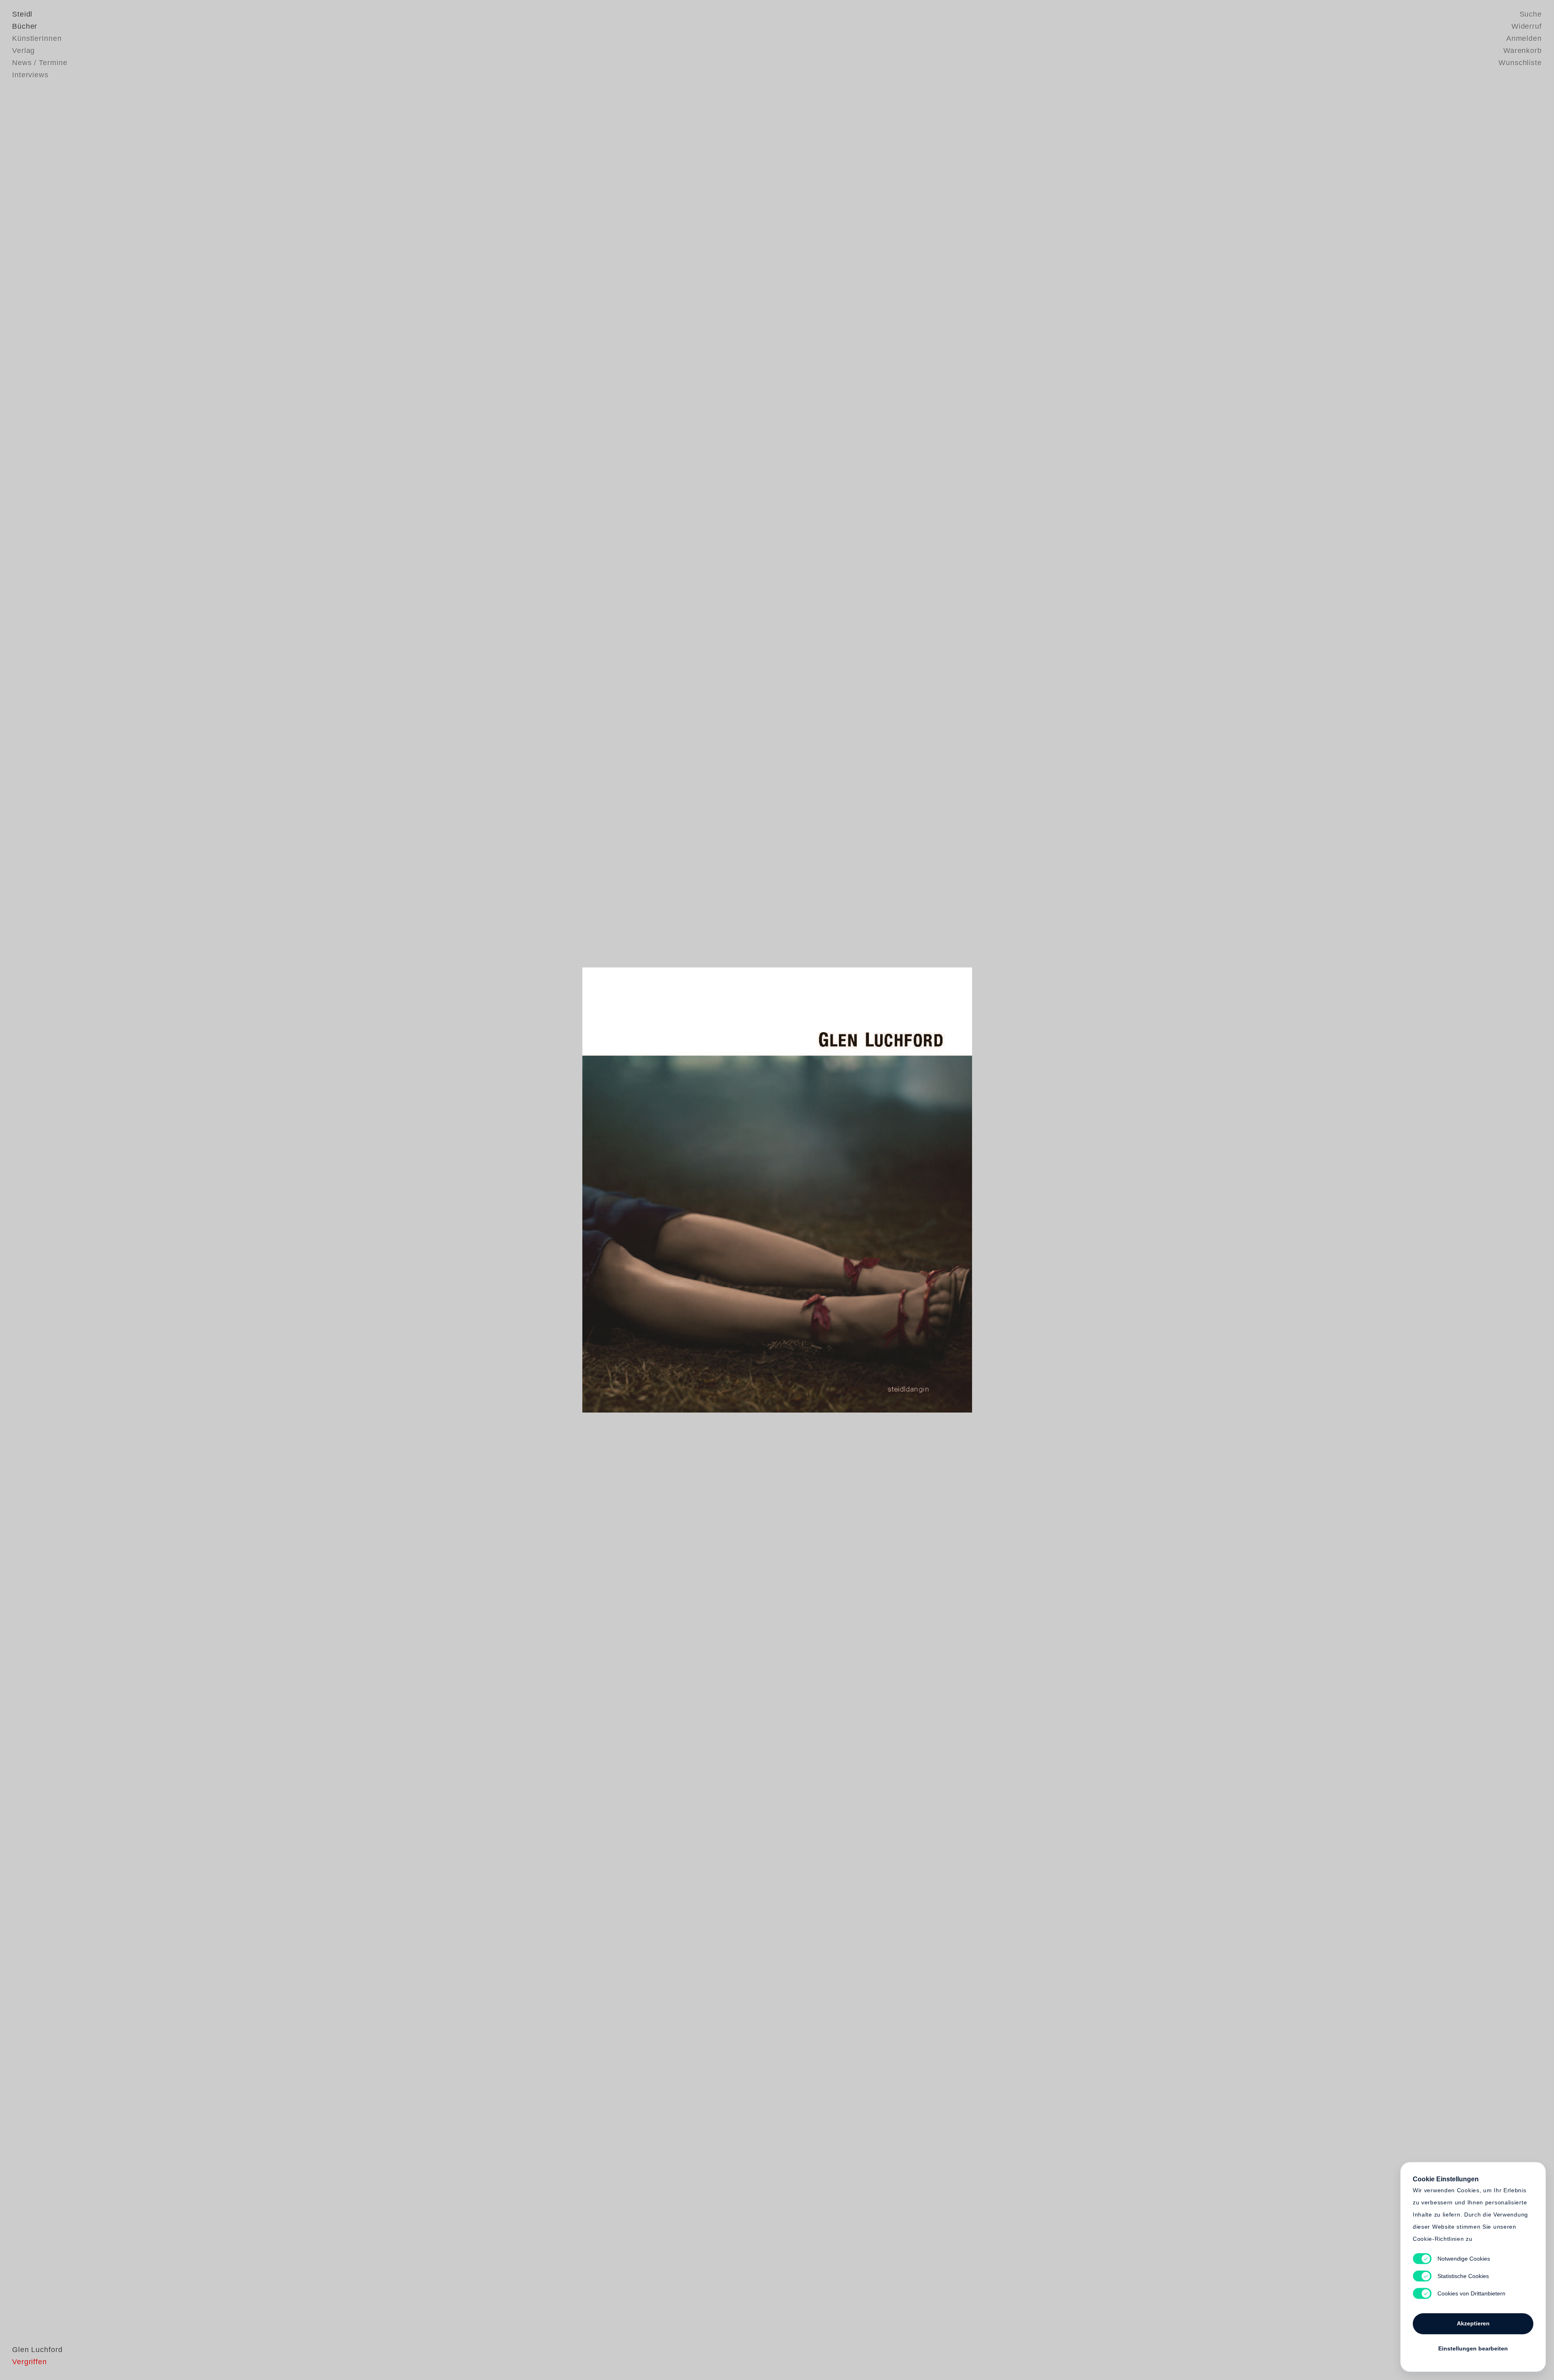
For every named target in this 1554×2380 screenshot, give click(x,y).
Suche (1531, 14)
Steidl (22, 14)
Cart (840, 1190)
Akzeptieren (1473, 2323)
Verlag (23, 51)
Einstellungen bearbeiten (1473, 2348)
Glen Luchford (37, 2350)
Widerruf (1527, 26)
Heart (714, 1190)
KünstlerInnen (37, 38)
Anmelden (1524, 38)
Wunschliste (1520, 63)
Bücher (25, 26)
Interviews (30, 75)
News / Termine (40, 63)
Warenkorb (1523, 51)
